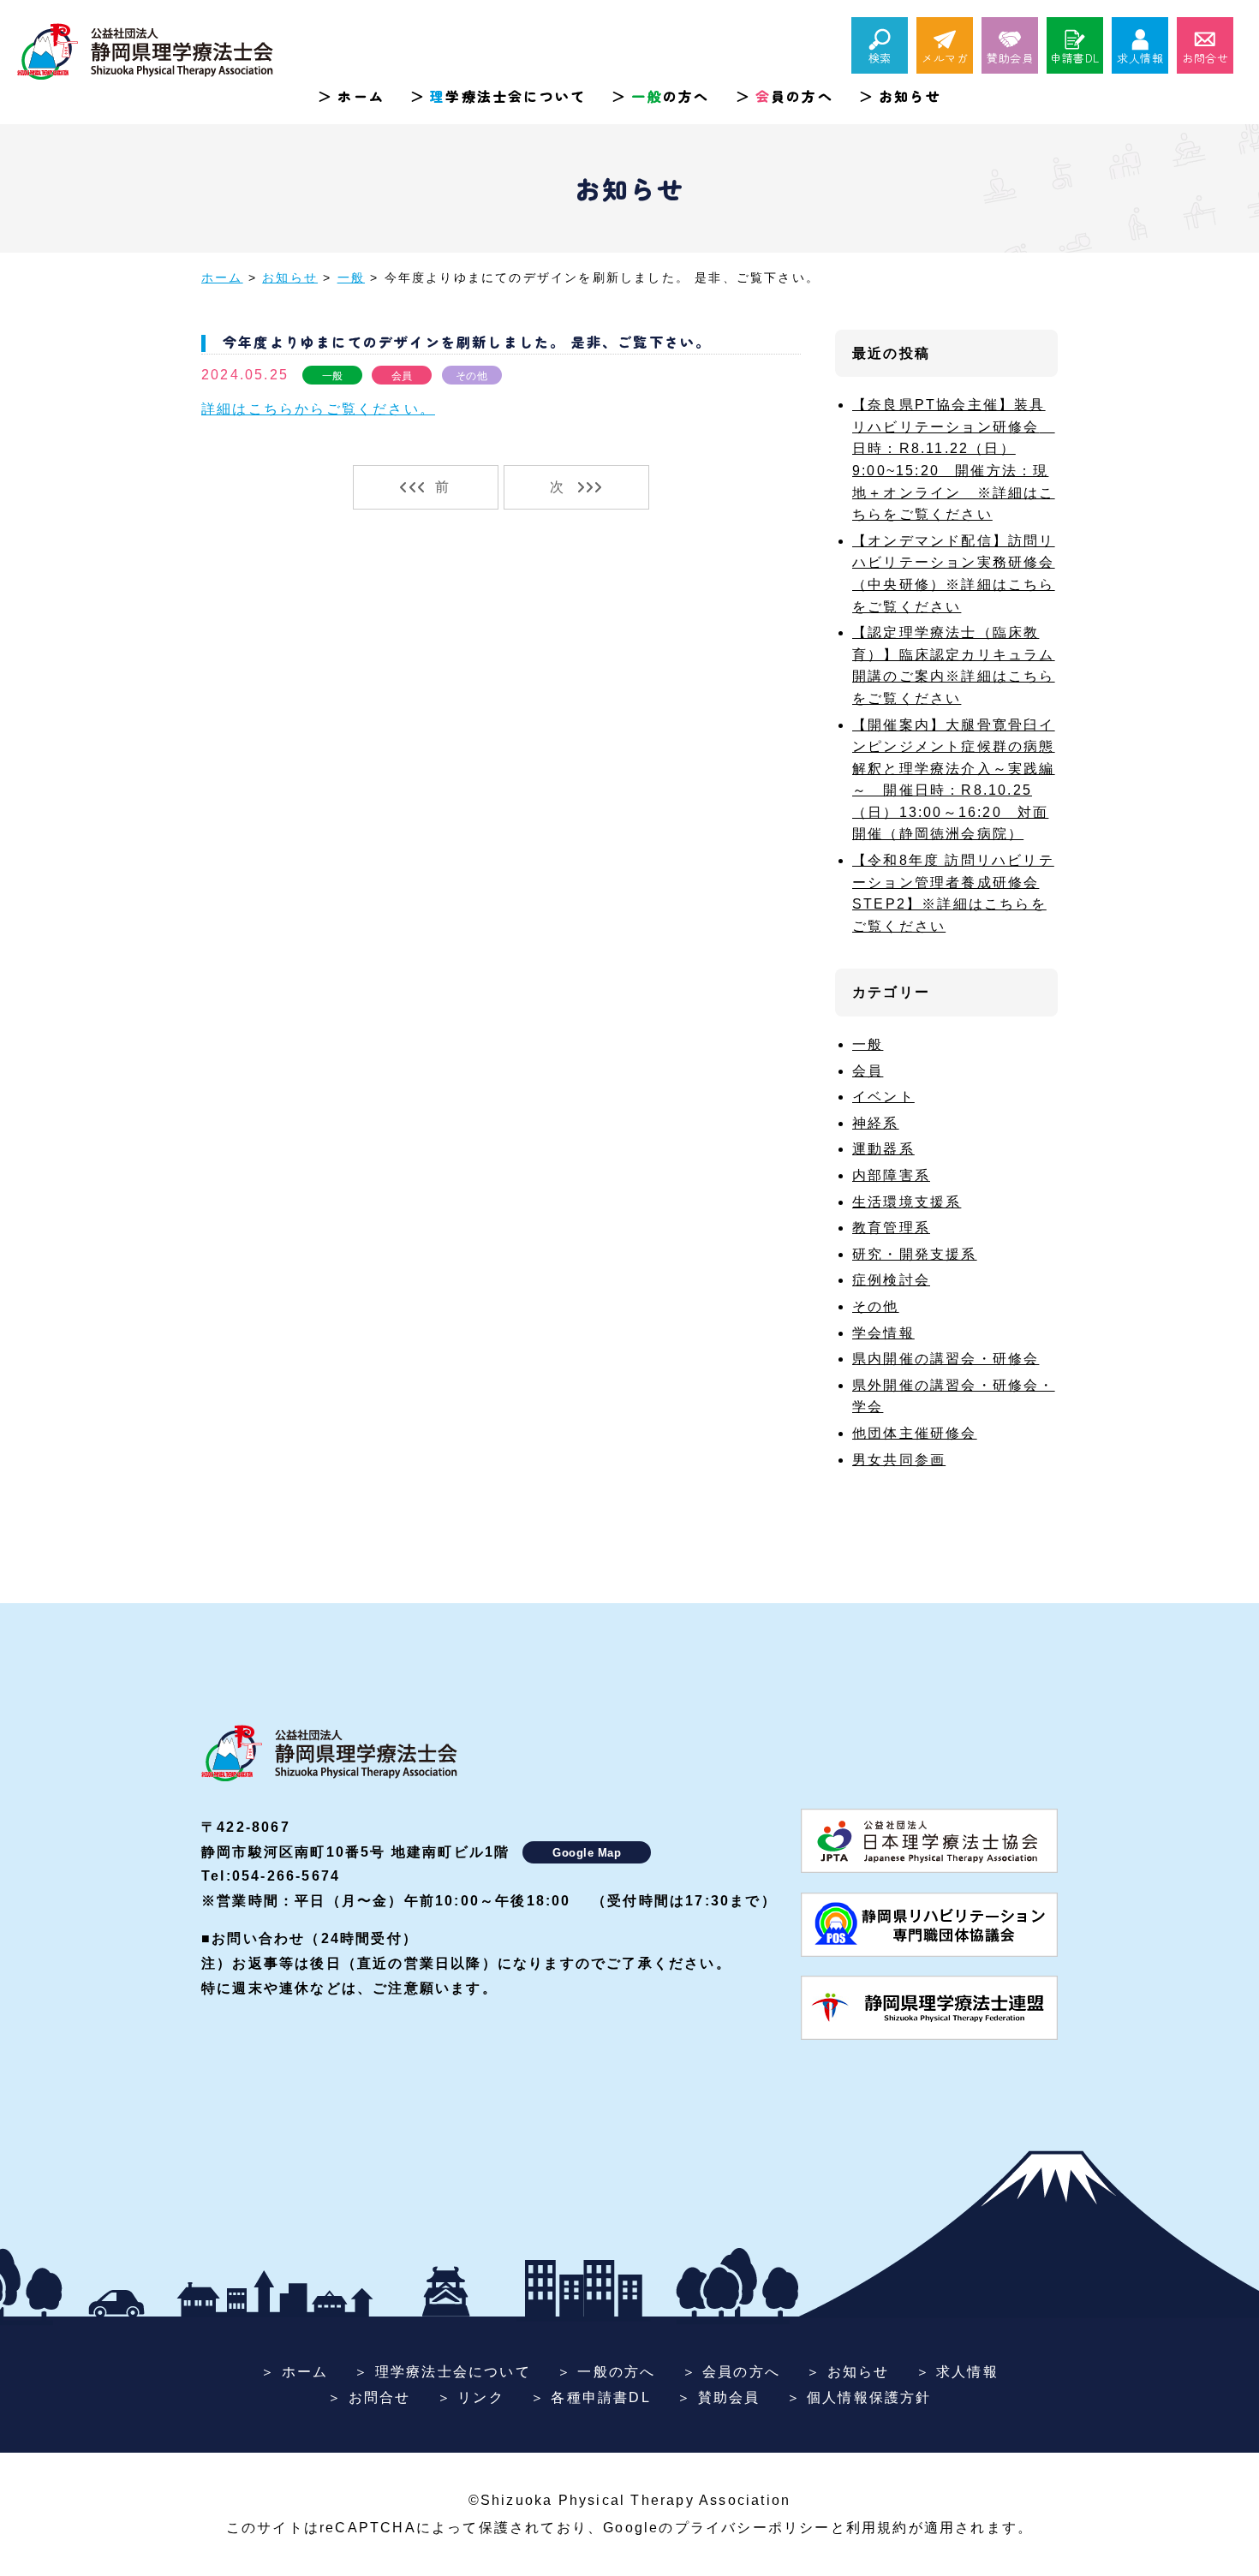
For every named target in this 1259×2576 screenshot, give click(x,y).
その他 (471, 376)
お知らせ (910, 96)
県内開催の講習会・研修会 (946, 1359)
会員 (402, 376)
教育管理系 (891, 1228)
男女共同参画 (899, 1460)
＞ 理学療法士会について (442, 2372)
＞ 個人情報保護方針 (859, 2397)
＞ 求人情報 (957, 2372)
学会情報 (883, 1333)
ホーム (361, 96)
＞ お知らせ (847, 2372)
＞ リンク (471, 2397)
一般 (333, 376)
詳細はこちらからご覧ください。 (318, 409)
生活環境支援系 (907, 1202)
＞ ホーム (294, 2372)
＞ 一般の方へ (606, 2372)
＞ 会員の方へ (731, 2372)
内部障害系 (891, 1175)
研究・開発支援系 (915, 1254)
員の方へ (794, 96)
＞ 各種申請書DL (591, 2397)
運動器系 (883, 1149)
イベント (883, 1097)
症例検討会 (891, 1280)
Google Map (587, 1853)
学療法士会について (508, 96)
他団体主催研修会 (915, 1433)
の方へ (670, 96)
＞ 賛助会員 (718, 2397)
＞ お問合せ (369, 2397)
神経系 (876, 1123)
